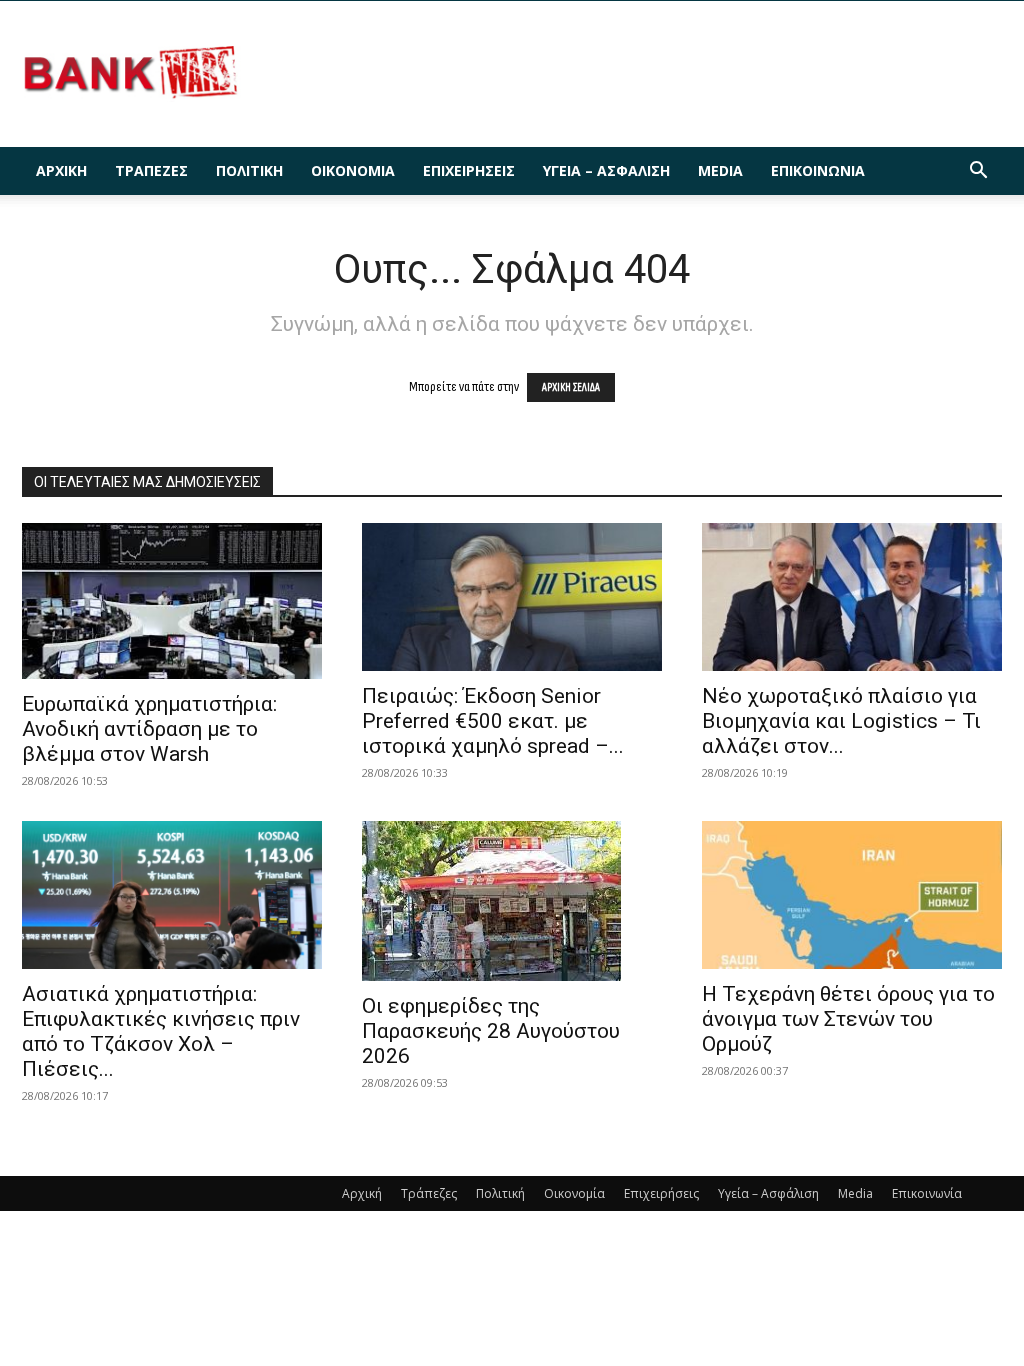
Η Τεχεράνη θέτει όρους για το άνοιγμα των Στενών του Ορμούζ (848, 1019)
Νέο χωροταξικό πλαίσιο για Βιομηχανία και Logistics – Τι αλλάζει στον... (841, 721)
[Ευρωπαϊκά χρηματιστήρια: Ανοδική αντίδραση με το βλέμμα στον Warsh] (172, 601)
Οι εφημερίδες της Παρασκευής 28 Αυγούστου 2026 (491, 1031)
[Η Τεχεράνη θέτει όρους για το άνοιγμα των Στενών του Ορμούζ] (852, 895)
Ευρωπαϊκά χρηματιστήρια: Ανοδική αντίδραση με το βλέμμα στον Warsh (149, 729)
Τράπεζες (151, 170)
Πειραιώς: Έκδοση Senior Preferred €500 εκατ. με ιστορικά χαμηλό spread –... (493, 721)
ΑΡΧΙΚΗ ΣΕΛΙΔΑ (571, 387)
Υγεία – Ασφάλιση (606, 170)
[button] (978, 172)
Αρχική (61, 170)
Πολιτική (249, 170)
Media (720, 170)
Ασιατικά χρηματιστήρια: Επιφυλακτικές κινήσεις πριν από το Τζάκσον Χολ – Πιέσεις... (161, 1031)
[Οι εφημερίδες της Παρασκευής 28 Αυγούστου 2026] (512, 901)
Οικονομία (353, 170)
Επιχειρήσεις (469, 170)
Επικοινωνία (818, 170)
